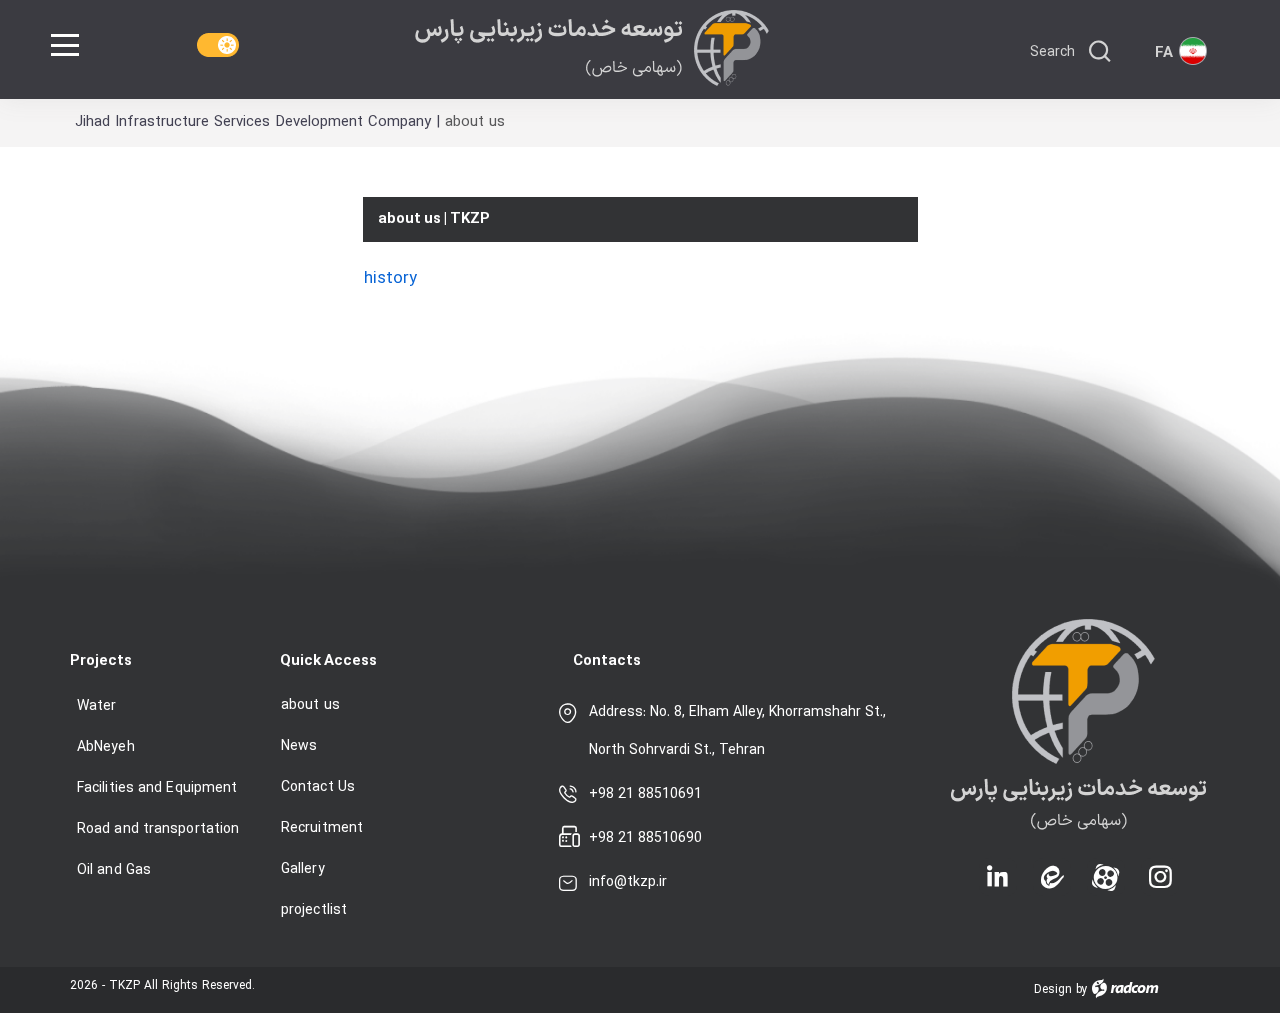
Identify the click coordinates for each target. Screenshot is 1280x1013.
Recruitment (322, 828)
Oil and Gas (114, 870)
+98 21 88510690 (645, 838)
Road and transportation (158, 829)
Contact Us (318, 787)
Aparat (1106, 860)
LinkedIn (998, 872)
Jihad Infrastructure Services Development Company (253, 122)
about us (310, 705)
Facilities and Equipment (157, 788)
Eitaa (1052, 860)
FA (1164, 53)
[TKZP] (591, 48)
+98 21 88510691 (645, 794)
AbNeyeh (106, 747)
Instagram (1160, 860)
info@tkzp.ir (628, 882)
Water (97, 706)
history (390, 278)
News (299, 746)
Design (1053, 990)
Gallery (303, 869)
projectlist (314, 910)
